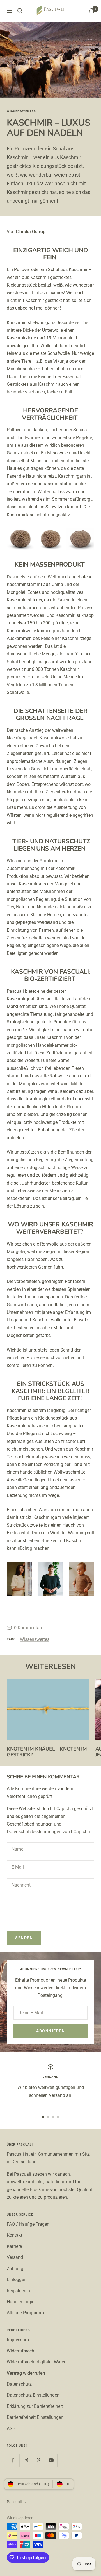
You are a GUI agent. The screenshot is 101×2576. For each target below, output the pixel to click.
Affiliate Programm (25, 2313)
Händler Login (21, 2302)
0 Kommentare (29, 1628)
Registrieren (18, 2291)
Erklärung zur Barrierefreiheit (35, 2406)
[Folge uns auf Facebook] (13, 2460)
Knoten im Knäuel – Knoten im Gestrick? (47, 1752)
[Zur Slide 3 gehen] (53, 2117)
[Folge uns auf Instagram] (26, 2460)
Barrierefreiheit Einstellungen (35, 2417)
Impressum (18, 2340)
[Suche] (20, 11)
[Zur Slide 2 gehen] (48, 2117)
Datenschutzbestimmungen (34, 1832)
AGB (11, 2429)
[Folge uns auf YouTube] (51, 2460)
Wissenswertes (21, 111)
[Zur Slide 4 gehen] (58, 2117)
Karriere (14, 2246)
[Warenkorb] (91, 11)
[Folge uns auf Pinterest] (38, 2460)
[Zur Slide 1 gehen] (43, 2117)
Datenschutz (19, 2384)
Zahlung (15, 2269)
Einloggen (17, 2280)
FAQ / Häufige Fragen (28, 2224)
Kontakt (14, 2235)
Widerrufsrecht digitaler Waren (37, 2362)
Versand (15, 2257)
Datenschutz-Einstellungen (33, 2395)
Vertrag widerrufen (26, 2373)
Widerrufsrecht (21, 2351)
